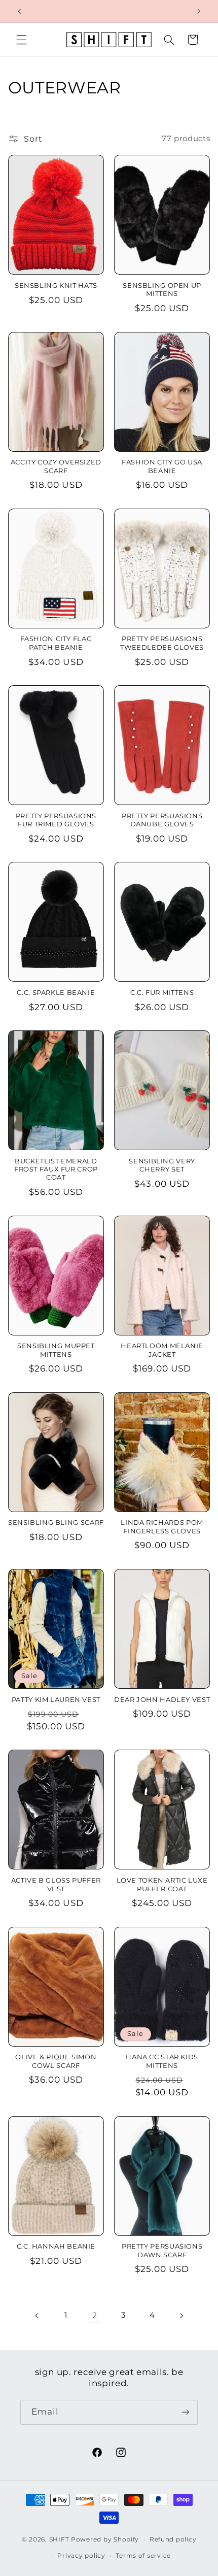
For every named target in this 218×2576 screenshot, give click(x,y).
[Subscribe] (186, 2412)
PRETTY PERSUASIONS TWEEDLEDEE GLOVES (162, 643)
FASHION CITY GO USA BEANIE (162, 466)
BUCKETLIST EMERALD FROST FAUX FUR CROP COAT (56, 1169)
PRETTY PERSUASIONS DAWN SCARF (162, 2250)
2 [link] (95, 2315)
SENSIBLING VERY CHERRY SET (162, 1165)
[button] (21, 40)
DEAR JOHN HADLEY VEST (162, 1700)
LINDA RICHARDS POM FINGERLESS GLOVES (162, 1527)
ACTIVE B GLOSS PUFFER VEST (56, 1884)
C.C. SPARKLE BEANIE (56, 993)
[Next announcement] (199, 11)
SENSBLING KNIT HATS (56, 286)
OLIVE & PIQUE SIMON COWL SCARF (56, 2061)
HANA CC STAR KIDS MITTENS (162, 2061)
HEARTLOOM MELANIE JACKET (162, 1350)
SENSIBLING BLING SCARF (56, 1523)
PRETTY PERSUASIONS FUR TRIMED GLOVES (56, 820)
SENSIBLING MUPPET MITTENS (56, 1350)
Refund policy (173, 2539)
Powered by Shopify (105, 2539)
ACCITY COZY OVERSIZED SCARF (56, 466)
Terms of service (143, 2556)
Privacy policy (81, 2556)
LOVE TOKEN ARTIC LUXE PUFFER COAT (162, 1884)
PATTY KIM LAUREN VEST (56, 1700)
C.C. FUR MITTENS (162, 993)
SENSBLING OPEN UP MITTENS (162, 290)
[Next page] (181, 2316)
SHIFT (59, 2539)
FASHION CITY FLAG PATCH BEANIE (56, 643)
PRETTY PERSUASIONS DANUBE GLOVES (162, 820)
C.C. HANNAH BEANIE (56, 2246)
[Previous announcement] (19, 11)
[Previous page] (37, 2316)
